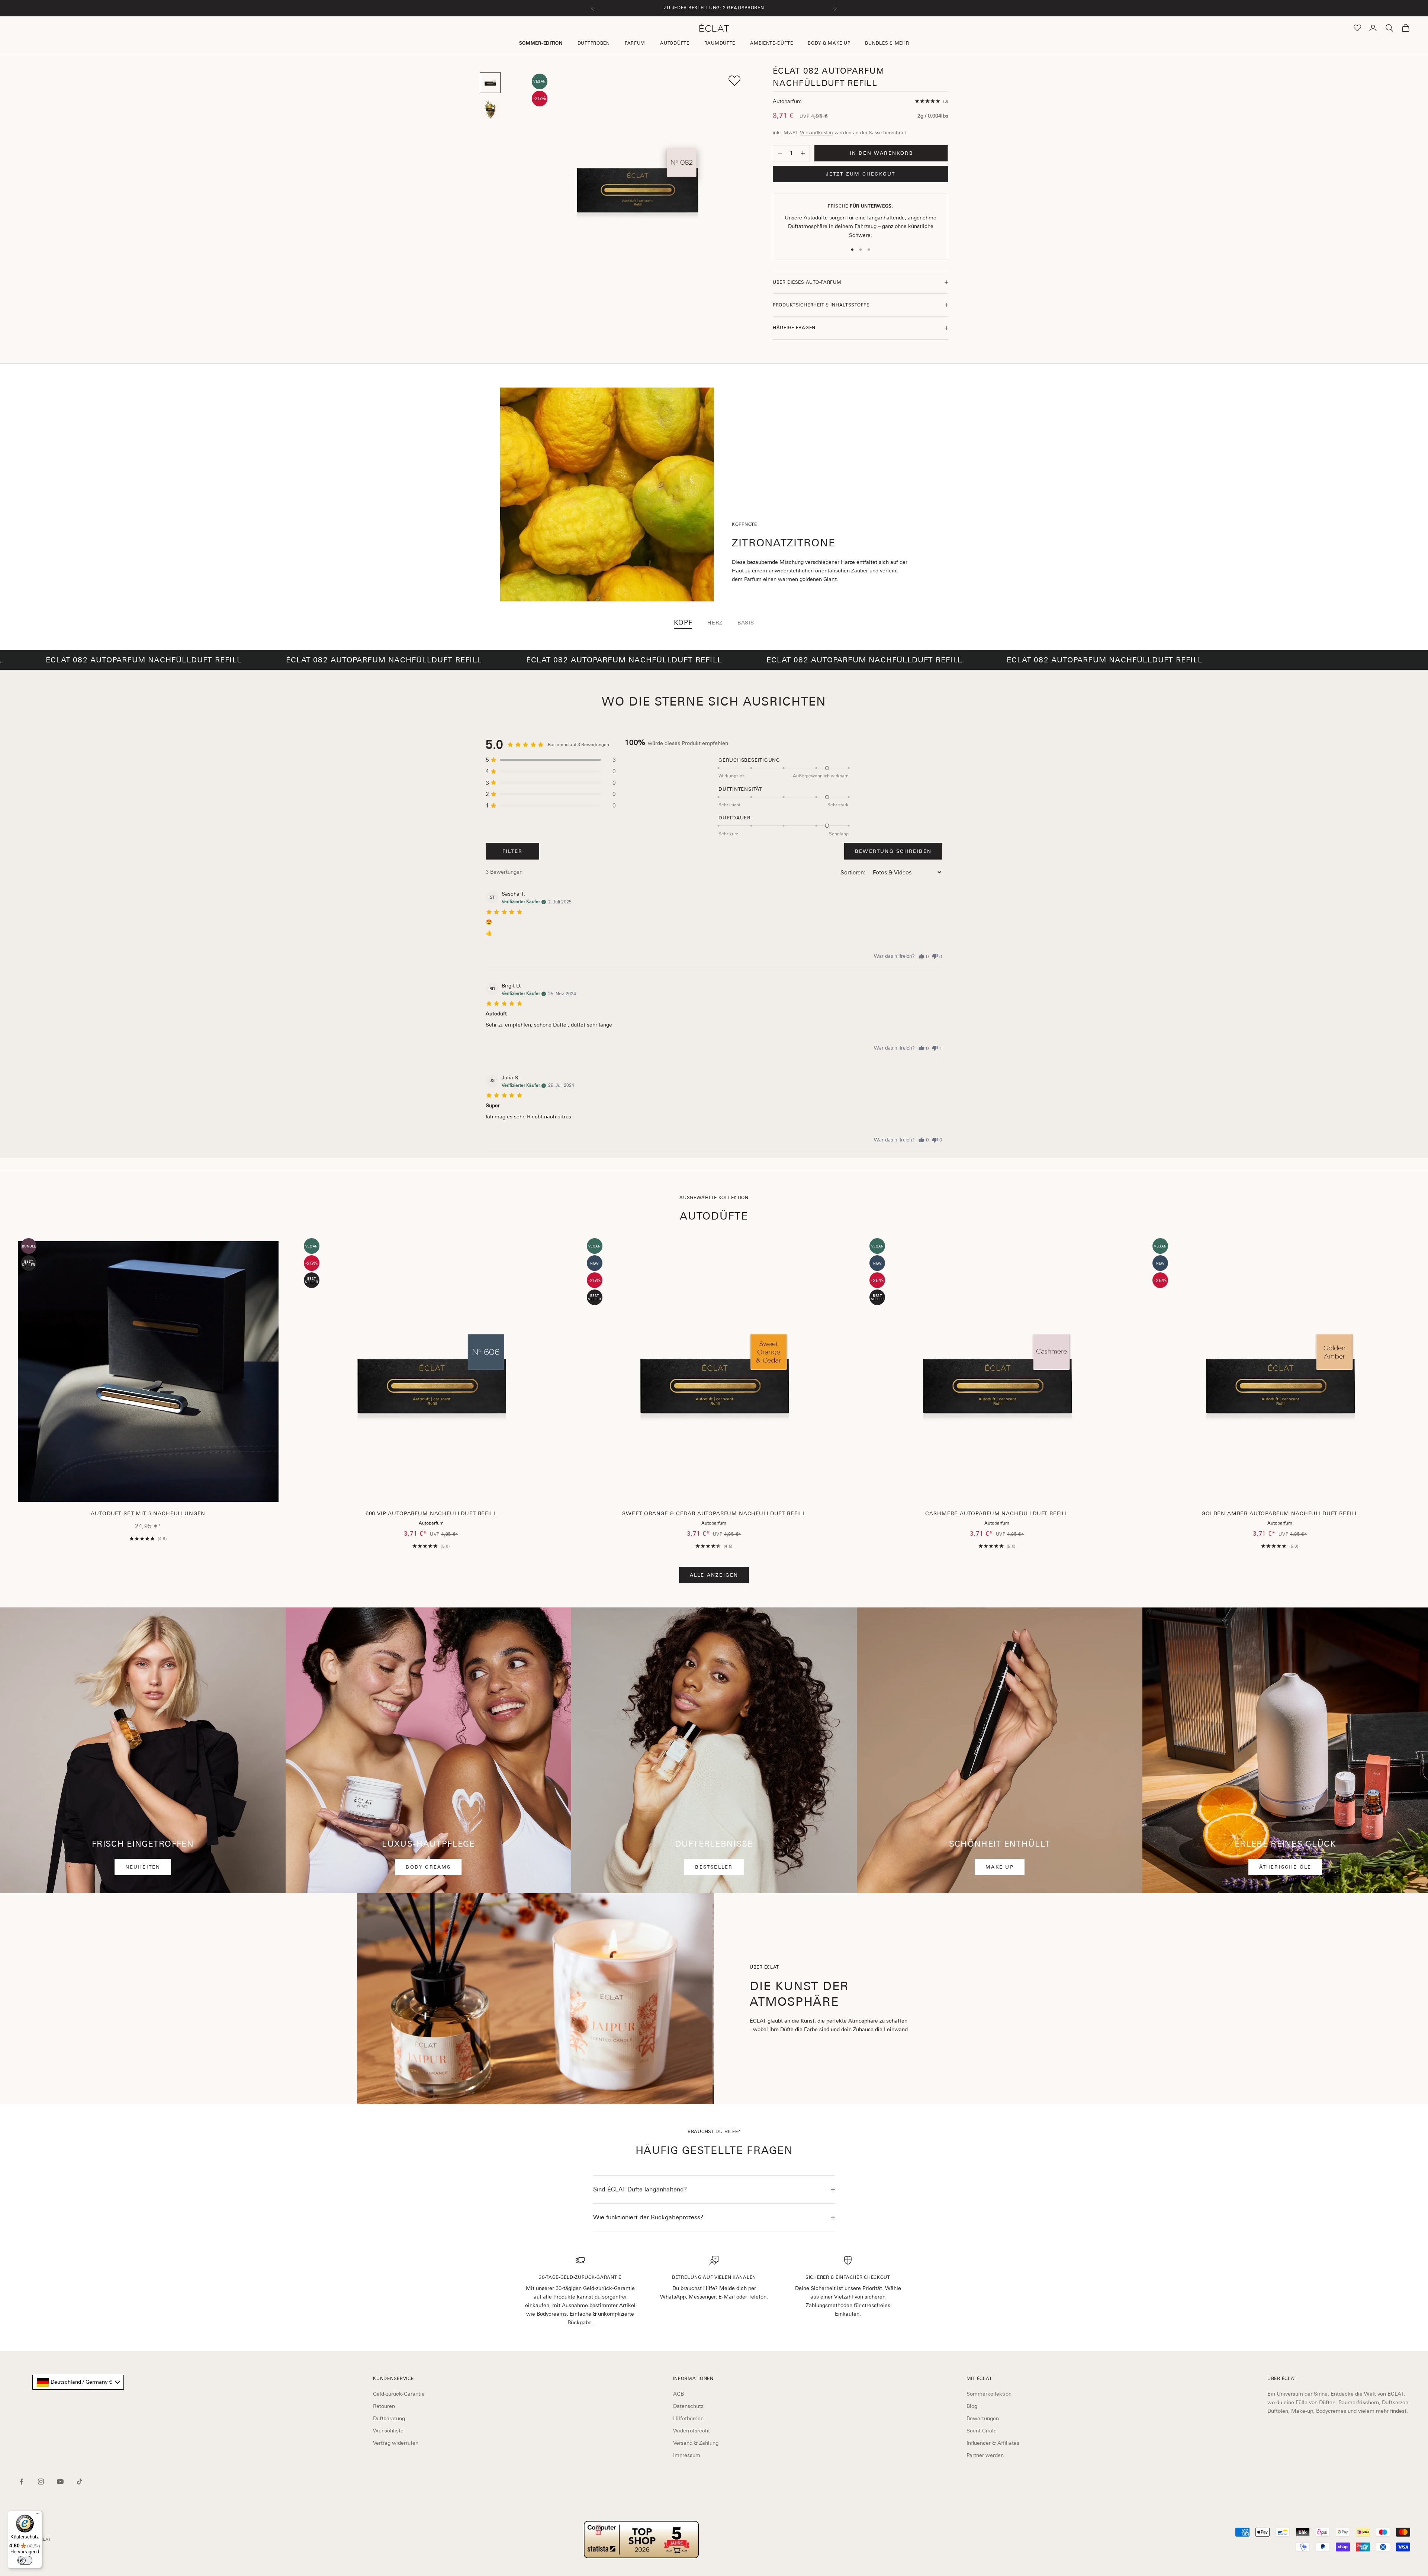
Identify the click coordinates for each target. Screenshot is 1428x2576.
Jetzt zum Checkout (861, 174)
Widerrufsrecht (692, 2431)
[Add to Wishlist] (734, 81)
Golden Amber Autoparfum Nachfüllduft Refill (1280, 1513)
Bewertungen (983, 2418)
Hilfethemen (688, 2418)
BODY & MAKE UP (829, 43)
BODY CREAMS (428, 1867)
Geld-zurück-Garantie (399, 2394)
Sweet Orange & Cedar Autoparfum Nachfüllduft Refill (714, 1513)
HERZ (715, 623)
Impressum (687, 2455)
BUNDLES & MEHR (887, 43)
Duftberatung (389, 2418)
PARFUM (635, 43)
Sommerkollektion (989, 2394)
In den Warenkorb (882, 153)
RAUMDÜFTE (720, 43)
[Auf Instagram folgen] (41, 2482)
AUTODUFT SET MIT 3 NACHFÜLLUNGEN (148, 1513)
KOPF (683, 623)
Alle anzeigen (714, 1575)
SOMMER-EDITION (541, 43)
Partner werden (985, 2455)
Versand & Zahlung (696, 2443)
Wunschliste (388, 2431)
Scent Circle (982, 2431)
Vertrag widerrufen (396, 2443)
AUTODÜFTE (675, 43)
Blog (972, 2406)
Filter (512, 851)
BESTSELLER (714, 1867)
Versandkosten (816, 133)
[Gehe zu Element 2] (490, 109)
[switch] (25, 2560)
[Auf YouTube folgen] (60, 2482)
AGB (678, 2394)
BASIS (746, 623)
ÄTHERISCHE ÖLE (1285, 1867)
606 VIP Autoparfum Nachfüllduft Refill (431, 1513)
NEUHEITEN (143, 1867)
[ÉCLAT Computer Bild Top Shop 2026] (641, 2540)
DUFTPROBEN (594, 43)
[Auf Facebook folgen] (22, 2482)
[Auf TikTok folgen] (80, 2482)
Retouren (384, 2406)
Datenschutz (688, 2406)
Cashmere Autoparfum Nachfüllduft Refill (997, 1513)
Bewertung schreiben (893, 851)
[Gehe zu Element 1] (490, 83)
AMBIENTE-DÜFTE (771, 43)
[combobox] (78, 2382)
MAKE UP (999, 1867)
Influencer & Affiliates (993, 2443)
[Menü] (38, 2515)
